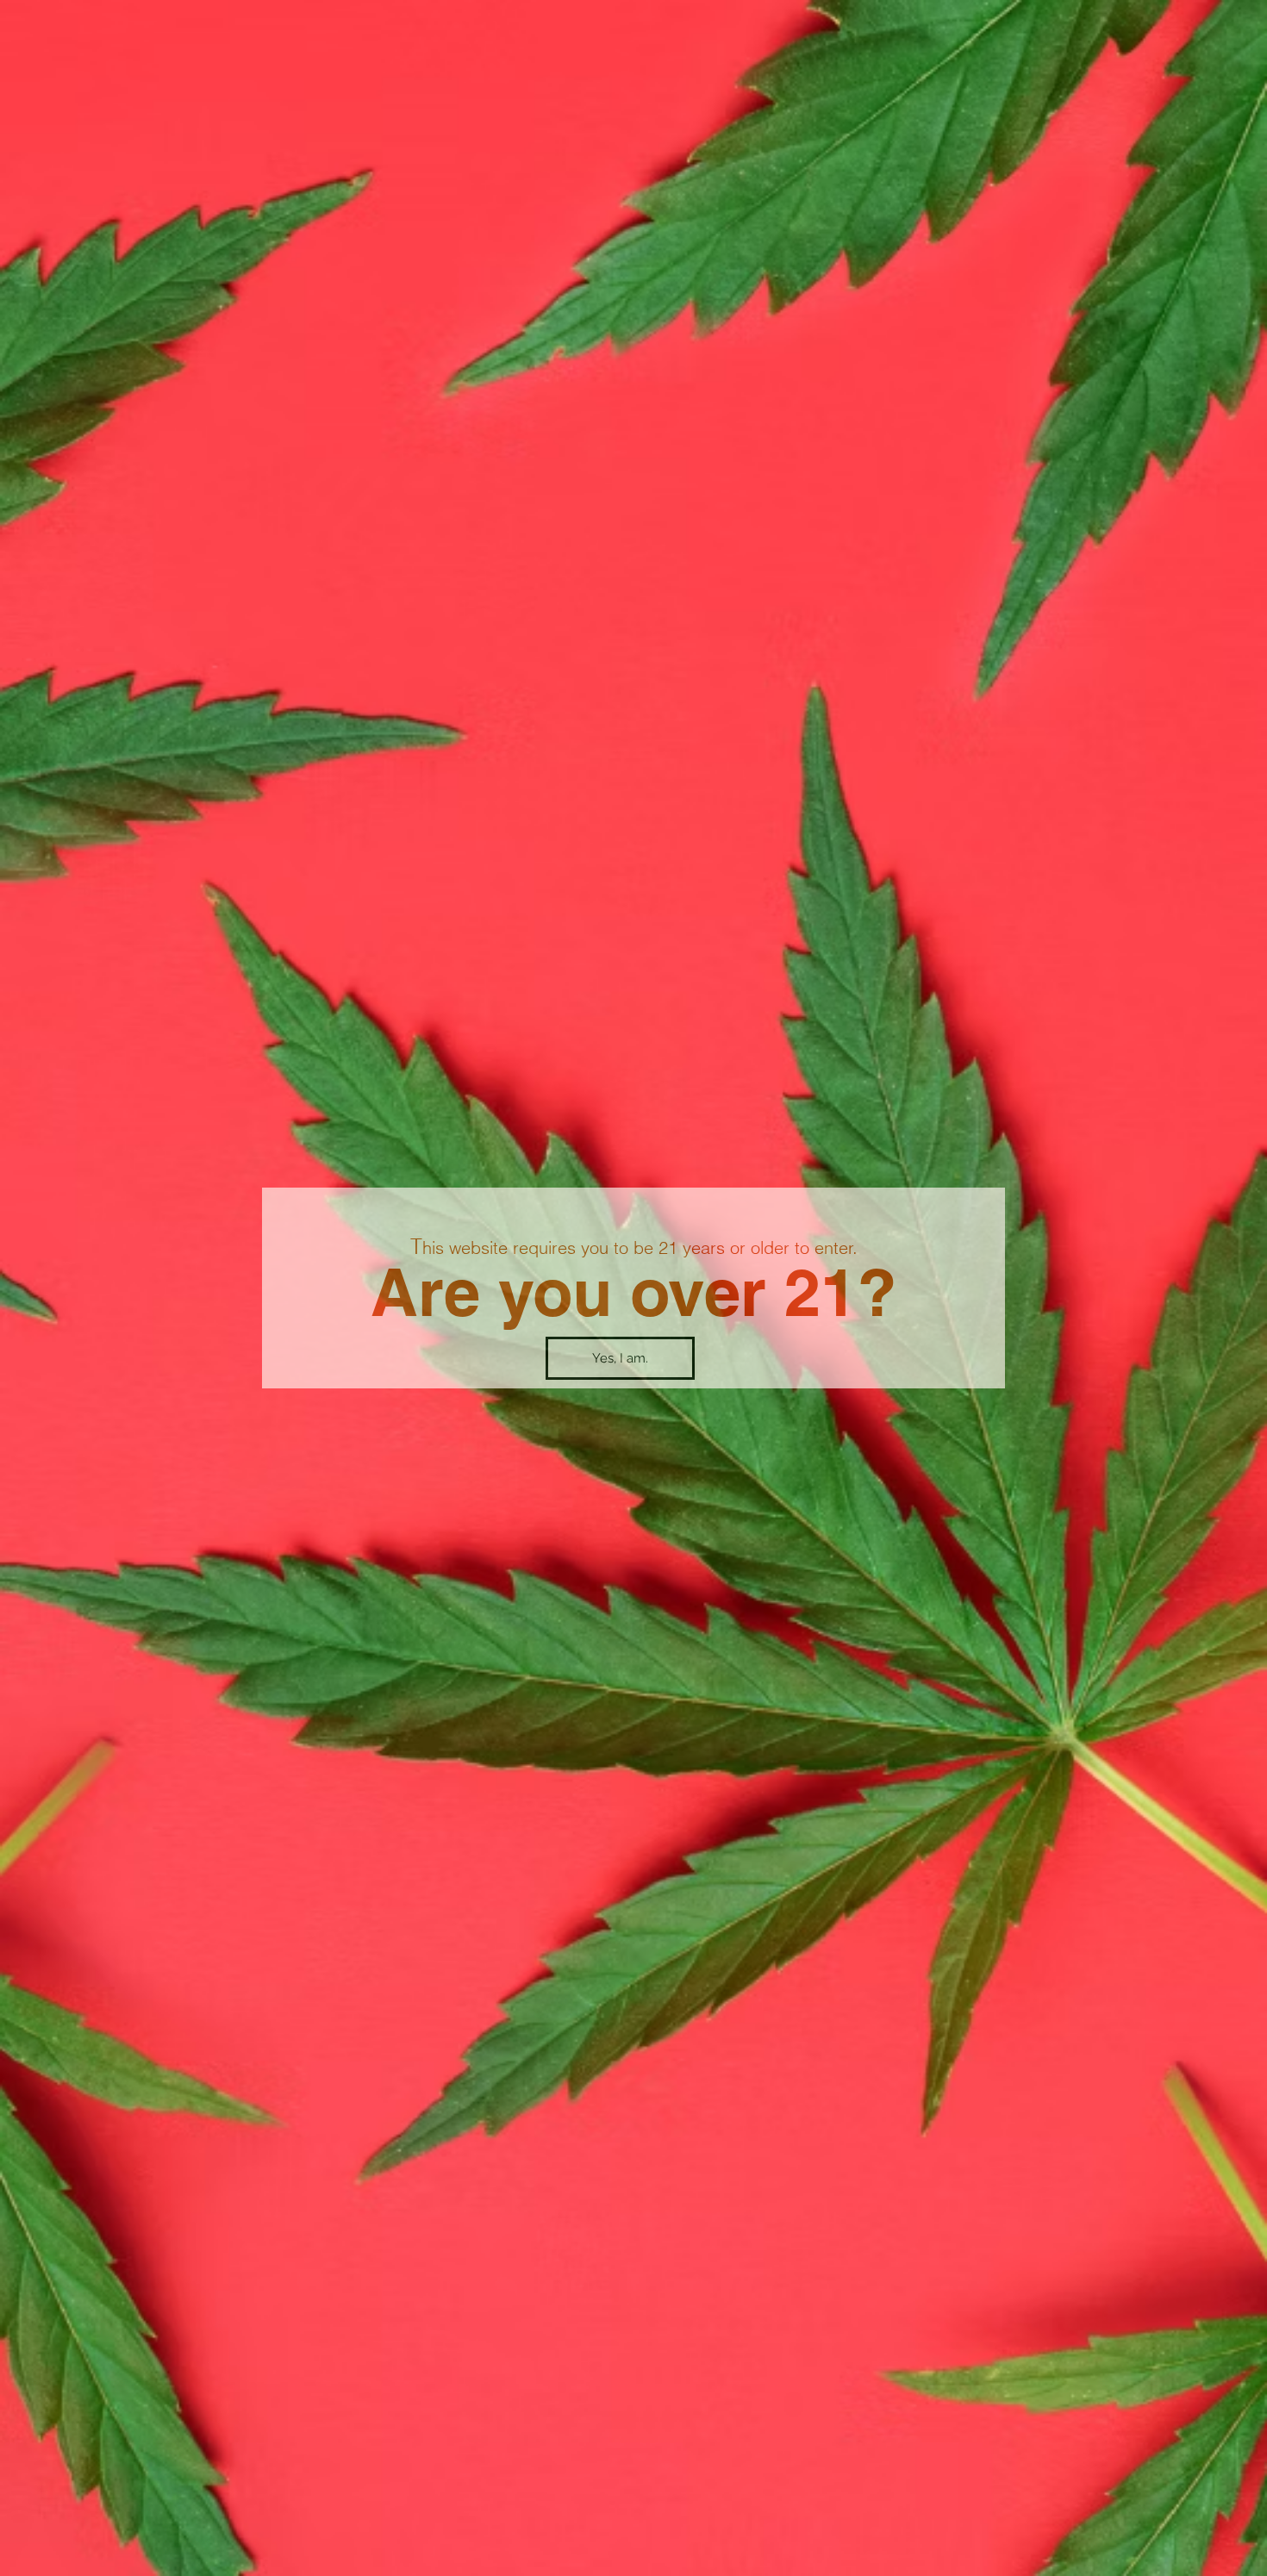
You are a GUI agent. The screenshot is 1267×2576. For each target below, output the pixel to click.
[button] (620, 1358)
